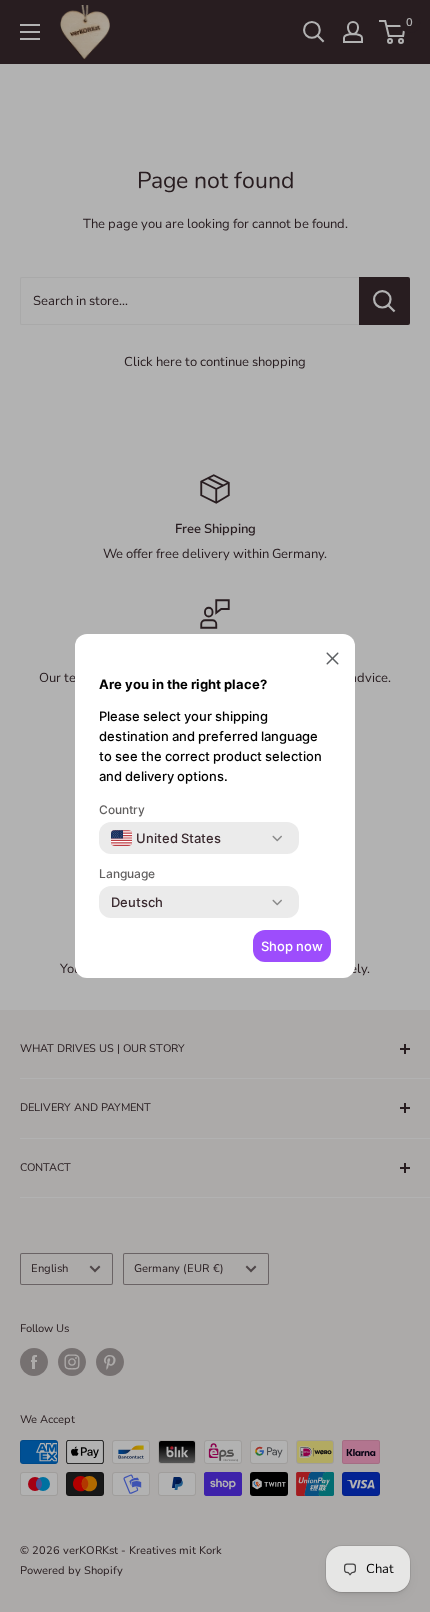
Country (122, 809)
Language (127, 873)
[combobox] (166, 838)
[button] (332, 661)
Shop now (292, 946)
